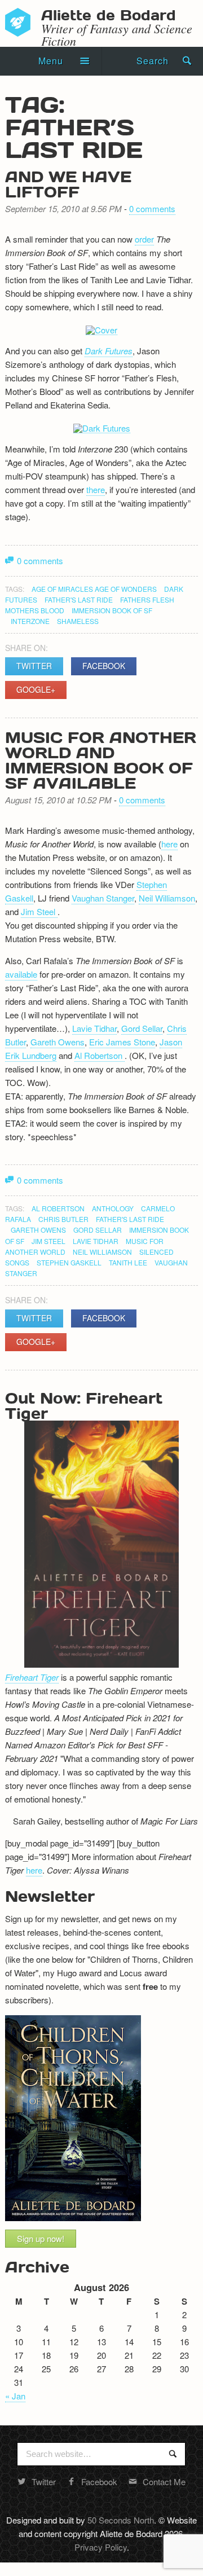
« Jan (15, 2396)
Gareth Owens (58, 1042)
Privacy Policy (101, 2547)
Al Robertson (100, 1055)
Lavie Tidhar (94, 1028)
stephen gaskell (69, 1262)
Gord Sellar (142, 1028)
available (21, 974)
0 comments (152, 208)
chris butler (63, 1219)
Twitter (34, 666)
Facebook (104, 666)
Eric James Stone (122, 1042)
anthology (113, 1208)
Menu (51, 61)
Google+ (36, 689)
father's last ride (79, 599)
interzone (30, 621)
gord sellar (98, 1230)
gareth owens (38, 1230)
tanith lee (128, 1262)
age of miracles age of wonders (94, 589)
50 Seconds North (121, 2520)
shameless (78, 621)
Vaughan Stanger (103, 898)
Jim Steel (39, 911)
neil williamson (102, 1252)
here (169, 844)
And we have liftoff (68, 184)
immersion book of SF (112, 610)
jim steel (48, 1241)
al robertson (58, 1208)
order (144, 239)
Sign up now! (41, 2238)
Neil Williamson (167, 898)
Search (153, 61)
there (96, 489)
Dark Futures (109, 351)
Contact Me (164, 2482)
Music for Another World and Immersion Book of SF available (101, 760)
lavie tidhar (96, 1241)
